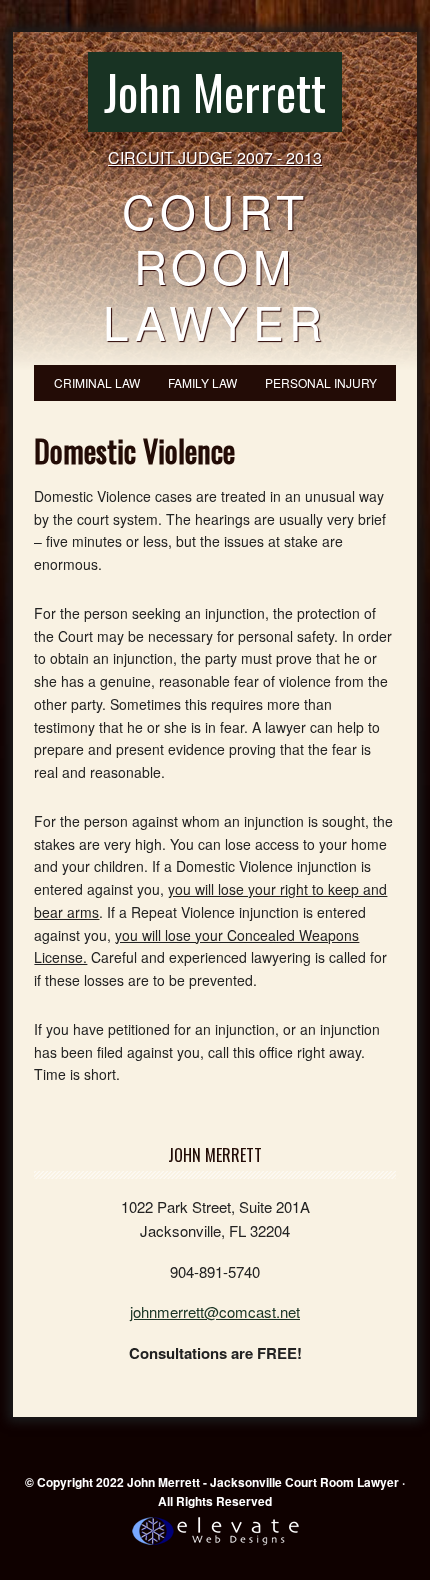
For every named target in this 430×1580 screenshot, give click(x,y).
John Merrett (215, 91)
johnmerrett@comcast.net (215, 1311)
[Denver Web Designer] (215, 1546)
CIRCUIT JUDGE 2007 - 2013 (215, 157)
